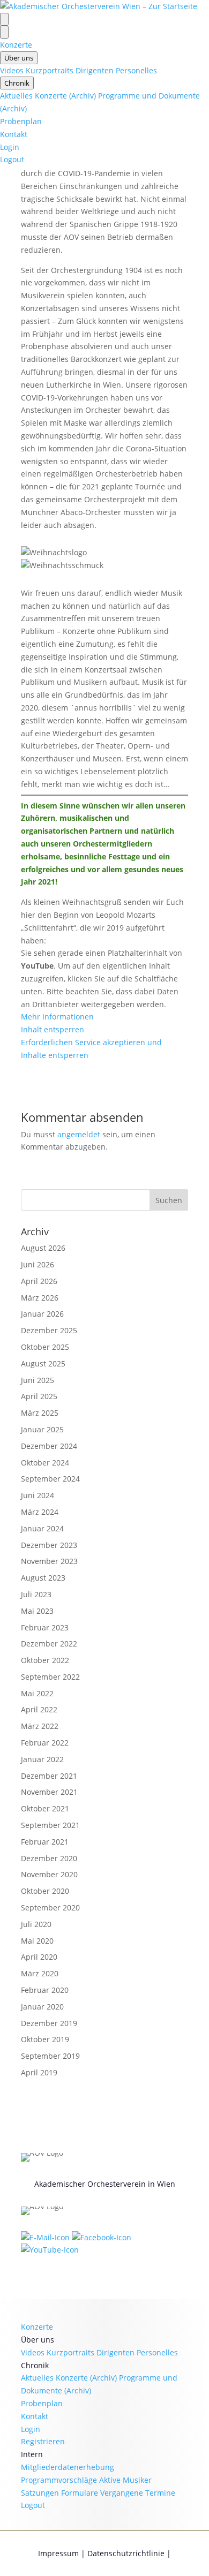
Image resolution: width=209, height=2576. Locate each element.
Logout (12, 159)
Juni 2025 (38, 1380)
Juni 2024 (38, 1495)
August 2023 (43, 1578)
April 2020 (39, 1957)
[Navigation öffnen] (4, 19)
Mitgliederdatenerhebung (68, 2467)
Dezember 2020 (49, 1858)
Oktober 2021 (45, 1808)
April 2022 (39, 1709)
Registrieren (43, 2441)
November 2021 (49, 1792)
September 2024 (50, 1479)
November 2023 (49, 1561)
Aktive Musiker (125, 2480)
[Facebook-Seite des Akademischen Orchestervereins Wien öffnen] (102, 2237)
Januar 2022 (42, 1759)
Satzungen (40, 2493)
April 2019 (39, 2072)
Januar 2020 (42, 2007)
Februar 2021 (45, 1842)
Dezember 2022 (49, 1644)
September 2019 (50, 2056)
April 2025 (39, 1396)
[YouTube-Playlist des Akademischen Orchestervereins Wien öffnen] (50, 2250)
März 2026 (40, 1298)
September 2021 (50, 1825)
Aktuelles (16, 96)
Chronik (17, 83)
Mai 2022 (37, 1693)
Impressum (58, 2553)
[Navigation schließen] (4, 32)
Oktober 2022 (45, 1660)
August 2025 (43, 1363)
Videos (12, 70)
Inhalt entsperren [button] (53, 1029)
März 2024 (40, 1512)
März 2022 (40, 1726)
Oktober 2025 (45, 1347)
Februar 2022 (45, 1743)
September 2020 (50, 1908)
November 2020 (49, 1874)
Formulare (80, 2493)
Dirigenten (95, 70)
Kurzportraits (50, 70)
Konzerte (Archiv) (65, 96)
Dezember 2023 (49, 1545)
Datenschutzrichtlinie (126, 2553)
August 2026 (43, 1248)
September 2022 (50, 1677)
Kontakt (14, 134)
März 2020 (40, 1973)
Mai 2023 (37, 1611)
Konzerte (16, 45)
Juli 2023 (36, 1594)
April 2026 (39, 1281)
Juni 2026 (38, 1264)
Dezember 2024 (49, 1446)
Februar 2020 (45, 1990)
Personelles (136, 70)
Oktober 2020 (45, 1891)
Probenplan (21, 121)
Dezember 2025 (49, 1330)
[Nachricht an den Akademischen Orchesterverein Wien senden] (46, 2237)
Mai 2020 (37, 1941)
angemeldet (79, 1134)
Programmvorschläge (59, 2480)
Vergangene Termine (138, 2493)
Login (10, 147)
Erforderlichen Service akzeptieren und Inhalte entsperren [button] (91, 1049)
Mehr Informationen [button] (57, 1017)
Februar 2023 (45, 1627)
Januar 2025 (42, 1429)
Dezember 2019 (49, 2023)
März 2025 (40, 1413)
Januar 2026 (42, 1314)
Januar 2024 (42, 1528)
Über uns (19, 58)
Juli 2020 (36, 1924)
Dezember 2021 (49, 1776)
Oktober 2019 (45, 2039)
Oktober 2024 (45, 1463)
